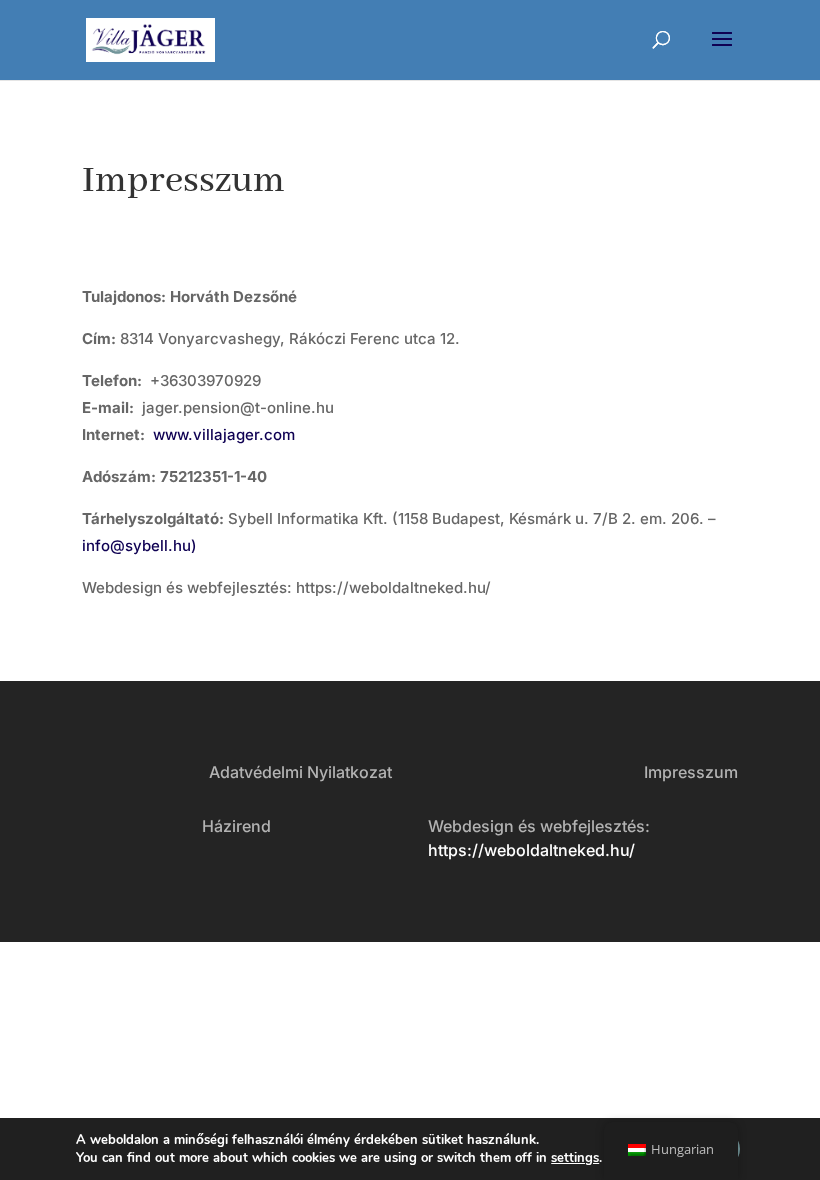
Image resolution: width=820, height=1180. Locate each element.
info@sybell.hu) (139, 545)
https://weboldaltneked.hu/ (531, 850)
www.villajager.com (224, 434)
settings (575, 1158)
